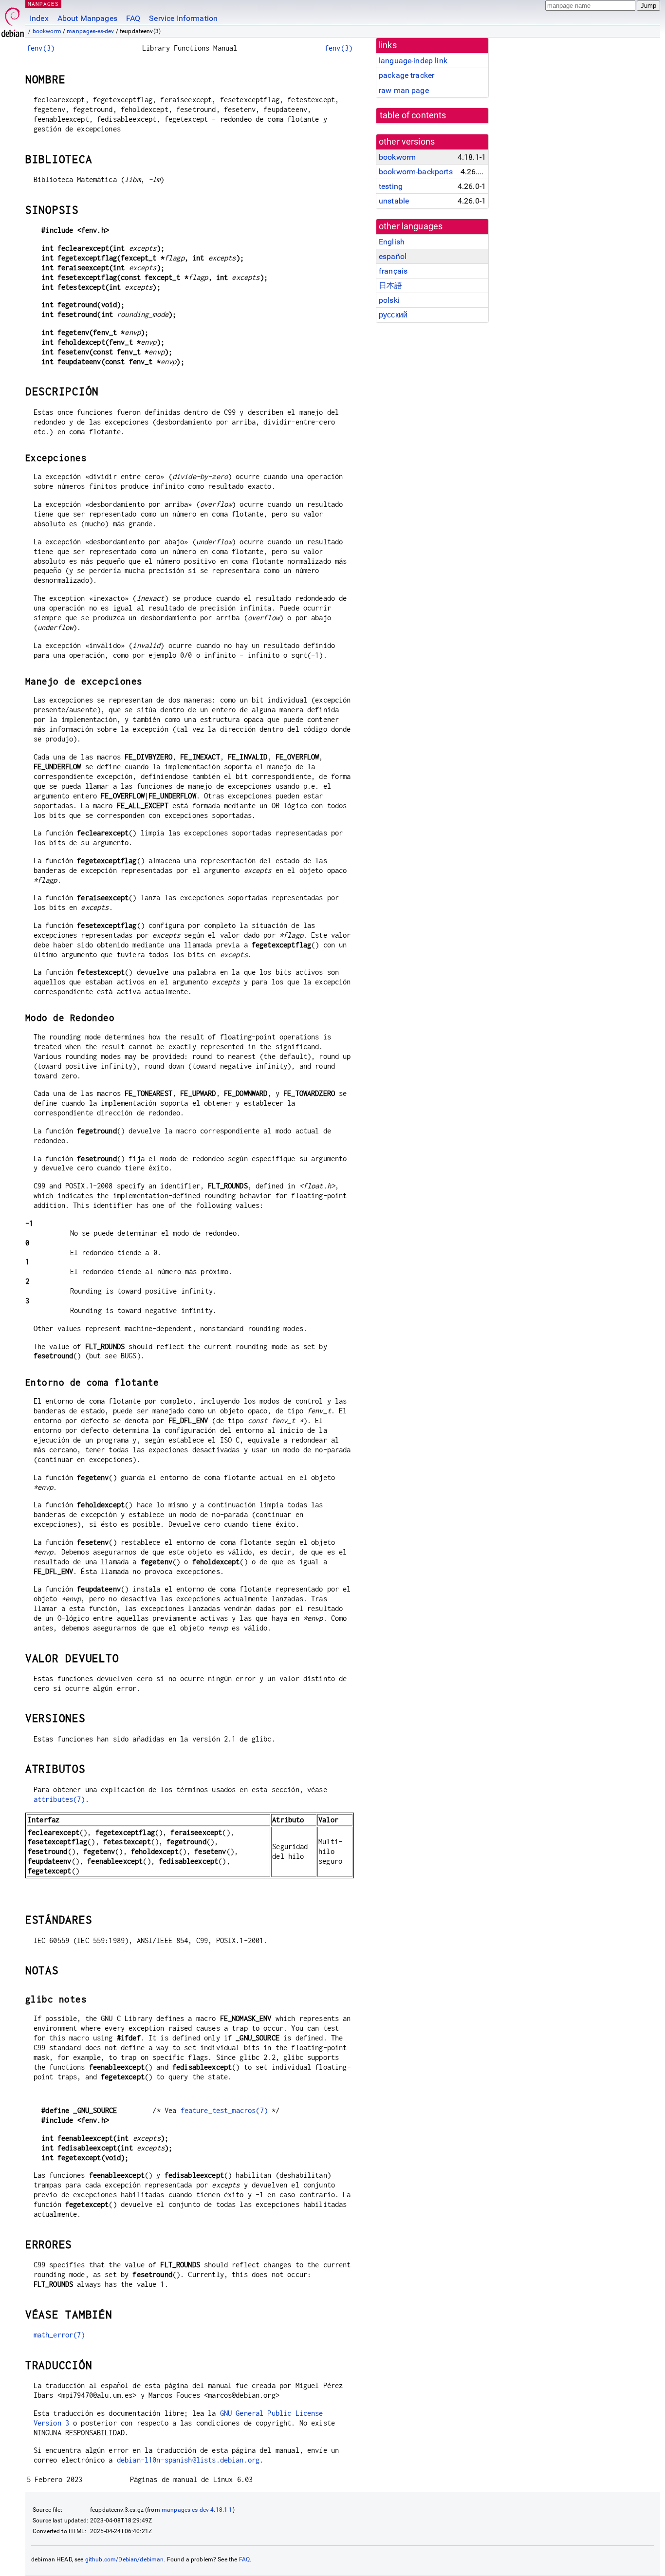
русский (393, 315)
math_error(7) (59, 2335)
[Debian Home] (13, 20)
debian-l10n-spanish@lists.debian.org (188, 2460)
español (393, 256)
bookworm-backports (416, 172)
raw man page (404, 90)
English (392, 242)
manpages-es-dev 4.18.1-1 (197, 2510)
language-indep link (413, 61)
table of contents (413, 115)
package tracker (406, 75)
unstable (394, 201)
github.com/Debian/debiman (125, 2559)
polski (389, 300)
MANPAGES (43, 4)
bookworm (47, 31)
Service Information (183, 18)
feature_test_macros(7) (224, 2110)
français (393, 271)
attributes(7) (59, 1799)
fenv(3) (41, 48)
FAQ (133, 18)
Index (39, 18)
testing (391, 186)
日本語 (390, 286)
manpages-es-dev (90, 31)
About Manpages (87, 18)
